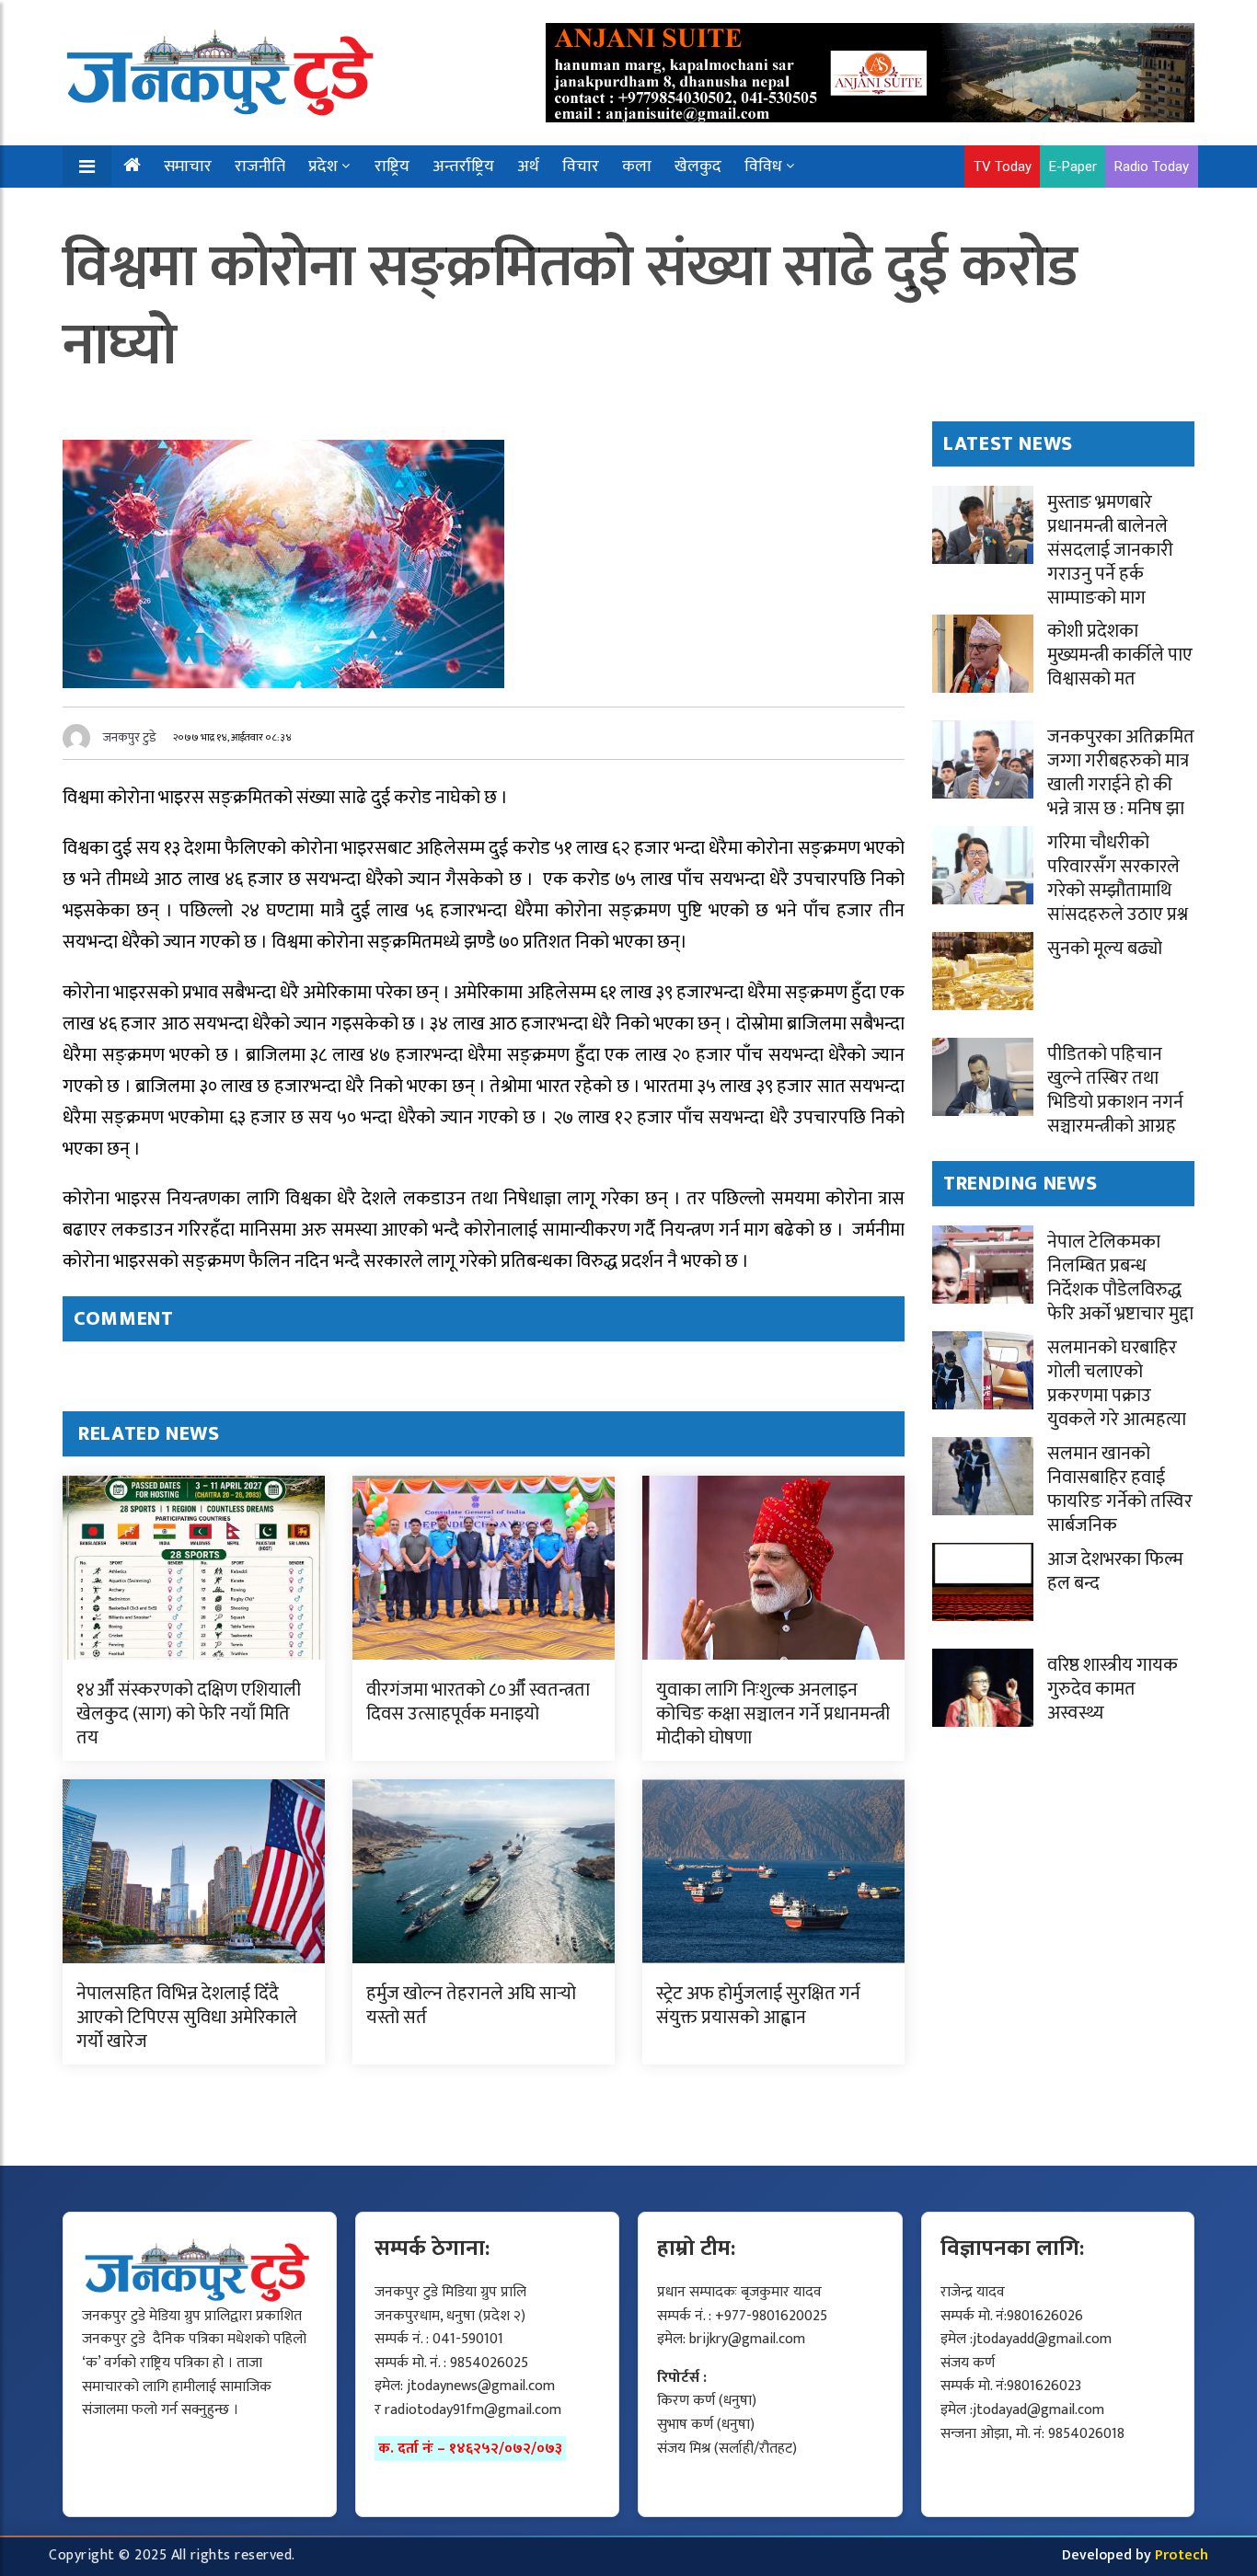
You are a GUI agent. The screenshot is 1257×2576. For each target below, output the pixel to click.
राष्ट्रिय (392, 167)
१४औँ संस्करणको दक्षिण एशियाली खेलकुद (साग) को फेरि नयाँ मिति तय (189, 1714)
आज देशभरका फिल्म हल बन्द (1115, 1571)
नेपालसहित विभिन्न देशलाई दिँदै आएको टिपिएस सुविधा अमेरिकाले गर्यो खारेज (187, 2018)
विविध (763, 167)
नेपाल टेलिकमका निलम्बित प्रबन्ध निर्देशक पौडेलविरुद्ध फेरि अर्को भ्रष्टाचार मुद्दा (1120, 1278)
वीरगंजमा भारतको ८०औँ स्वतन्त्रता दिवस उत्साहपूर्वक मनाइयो (478, 1702)
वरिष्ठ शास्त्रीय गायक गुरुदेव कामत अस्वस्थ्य (1113, 1689)
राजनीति (260, 167)
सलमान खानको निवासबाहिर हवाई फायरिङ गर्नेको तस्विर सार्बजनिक (1120, 1489)
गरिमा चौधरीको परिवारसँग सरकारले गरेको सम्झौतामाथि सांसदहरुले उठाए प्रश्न (1118, 879)
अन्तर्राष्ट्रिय (463, 167)
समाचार (188, 167)
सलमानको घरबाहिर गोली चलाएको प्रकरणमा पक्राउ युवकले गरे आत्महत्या (1117, 1384)
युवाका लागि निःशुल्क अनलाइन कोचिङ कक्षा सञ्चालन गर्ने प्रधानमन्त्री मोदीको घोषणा (773, 1714)
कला (637, 167)
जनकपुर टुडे (130, 737)
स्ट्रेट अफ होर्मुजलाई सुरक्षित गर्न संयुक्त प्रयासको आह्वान (758, 2006)
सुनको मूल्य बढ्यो (1105, 949)
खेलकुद (698, 167)
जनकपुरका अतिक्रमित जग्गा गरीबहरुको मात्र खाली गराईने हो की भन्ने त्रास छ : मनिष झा (1121, 773)
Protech (1182, 2555)
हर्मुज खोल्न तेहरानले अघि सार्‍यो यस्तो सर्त (471, 2006)
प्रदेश (323, 167)
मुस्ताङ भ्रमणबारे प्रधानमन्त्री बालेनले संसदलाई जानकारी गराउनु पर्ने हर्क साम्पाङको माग (1110, 550)
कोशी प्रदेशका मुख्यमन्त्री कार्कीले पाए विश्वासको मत (1120, 655)
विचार (581, 167)
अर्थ (528, 167)
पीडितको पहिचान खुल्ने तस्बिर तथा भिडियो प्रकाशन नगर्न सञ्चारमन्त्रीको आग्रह (1115, 1090)
